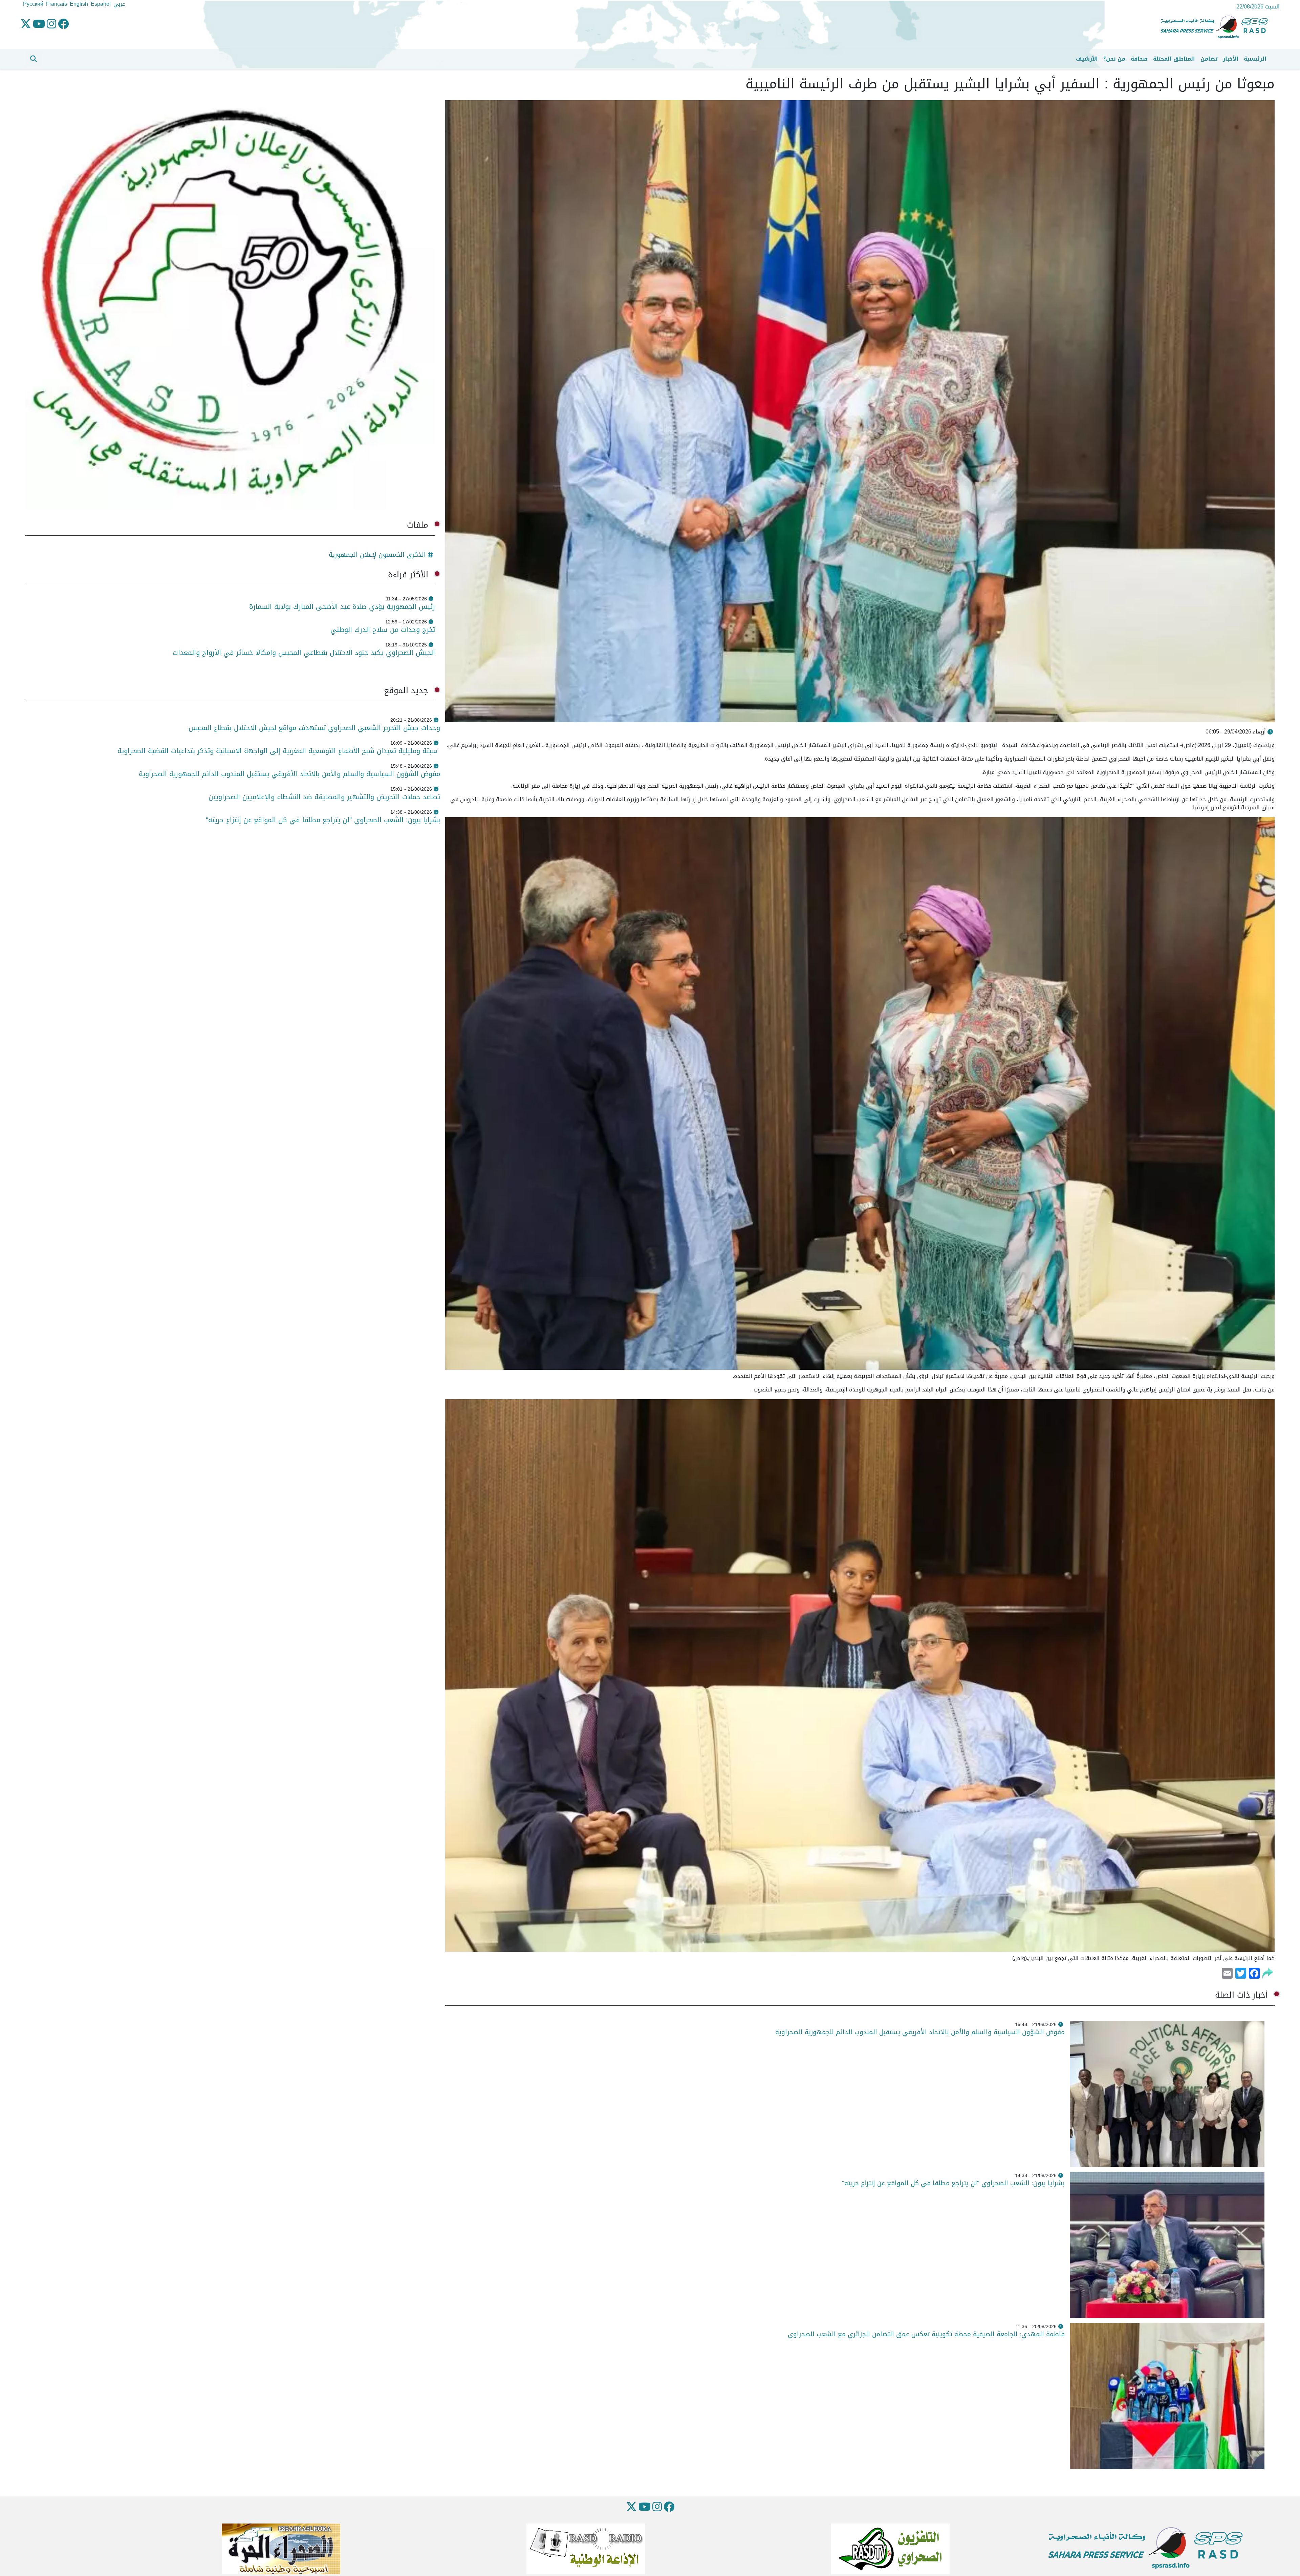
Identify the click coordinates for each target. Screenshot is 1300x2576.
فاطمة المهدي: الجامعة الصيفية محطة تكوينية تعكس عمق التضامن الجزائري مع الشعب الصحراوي (926, 2334)
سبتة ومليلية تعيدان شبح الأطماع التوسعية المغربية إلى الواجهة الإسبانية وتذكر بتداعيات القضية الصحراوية (279, 751)
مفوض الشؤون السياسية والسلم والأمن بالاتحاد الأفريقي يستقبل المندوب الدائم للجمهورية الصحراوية (920, 2032)
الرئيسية (1255, 59)
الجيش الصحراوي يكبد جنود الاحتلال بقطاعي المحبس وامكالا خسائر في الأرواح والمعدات (304, 653)
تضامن (1209, 59)
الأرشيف (1087, 59)
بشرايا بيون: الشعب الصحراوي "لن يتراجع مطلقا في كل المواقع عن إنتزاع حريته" (953, 2183)
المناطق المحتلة (1174, 59)
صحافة (1139, 59)
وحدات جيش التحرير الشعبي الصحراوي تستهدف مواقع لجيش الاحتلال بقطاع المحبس (313, 728)
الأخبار (1231, 59)
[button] (34, 59)
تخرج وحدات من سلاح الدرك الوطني (383, 630)
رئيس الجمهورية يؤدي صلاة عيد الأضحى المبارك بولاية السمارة (341, 606)
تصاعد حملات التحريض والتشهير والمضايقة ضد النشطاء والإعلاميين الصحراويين (324, 797)
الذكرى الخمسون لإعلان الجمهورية (377, 555)
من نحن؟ (1114, 59)
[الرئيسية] (1217, 27)
